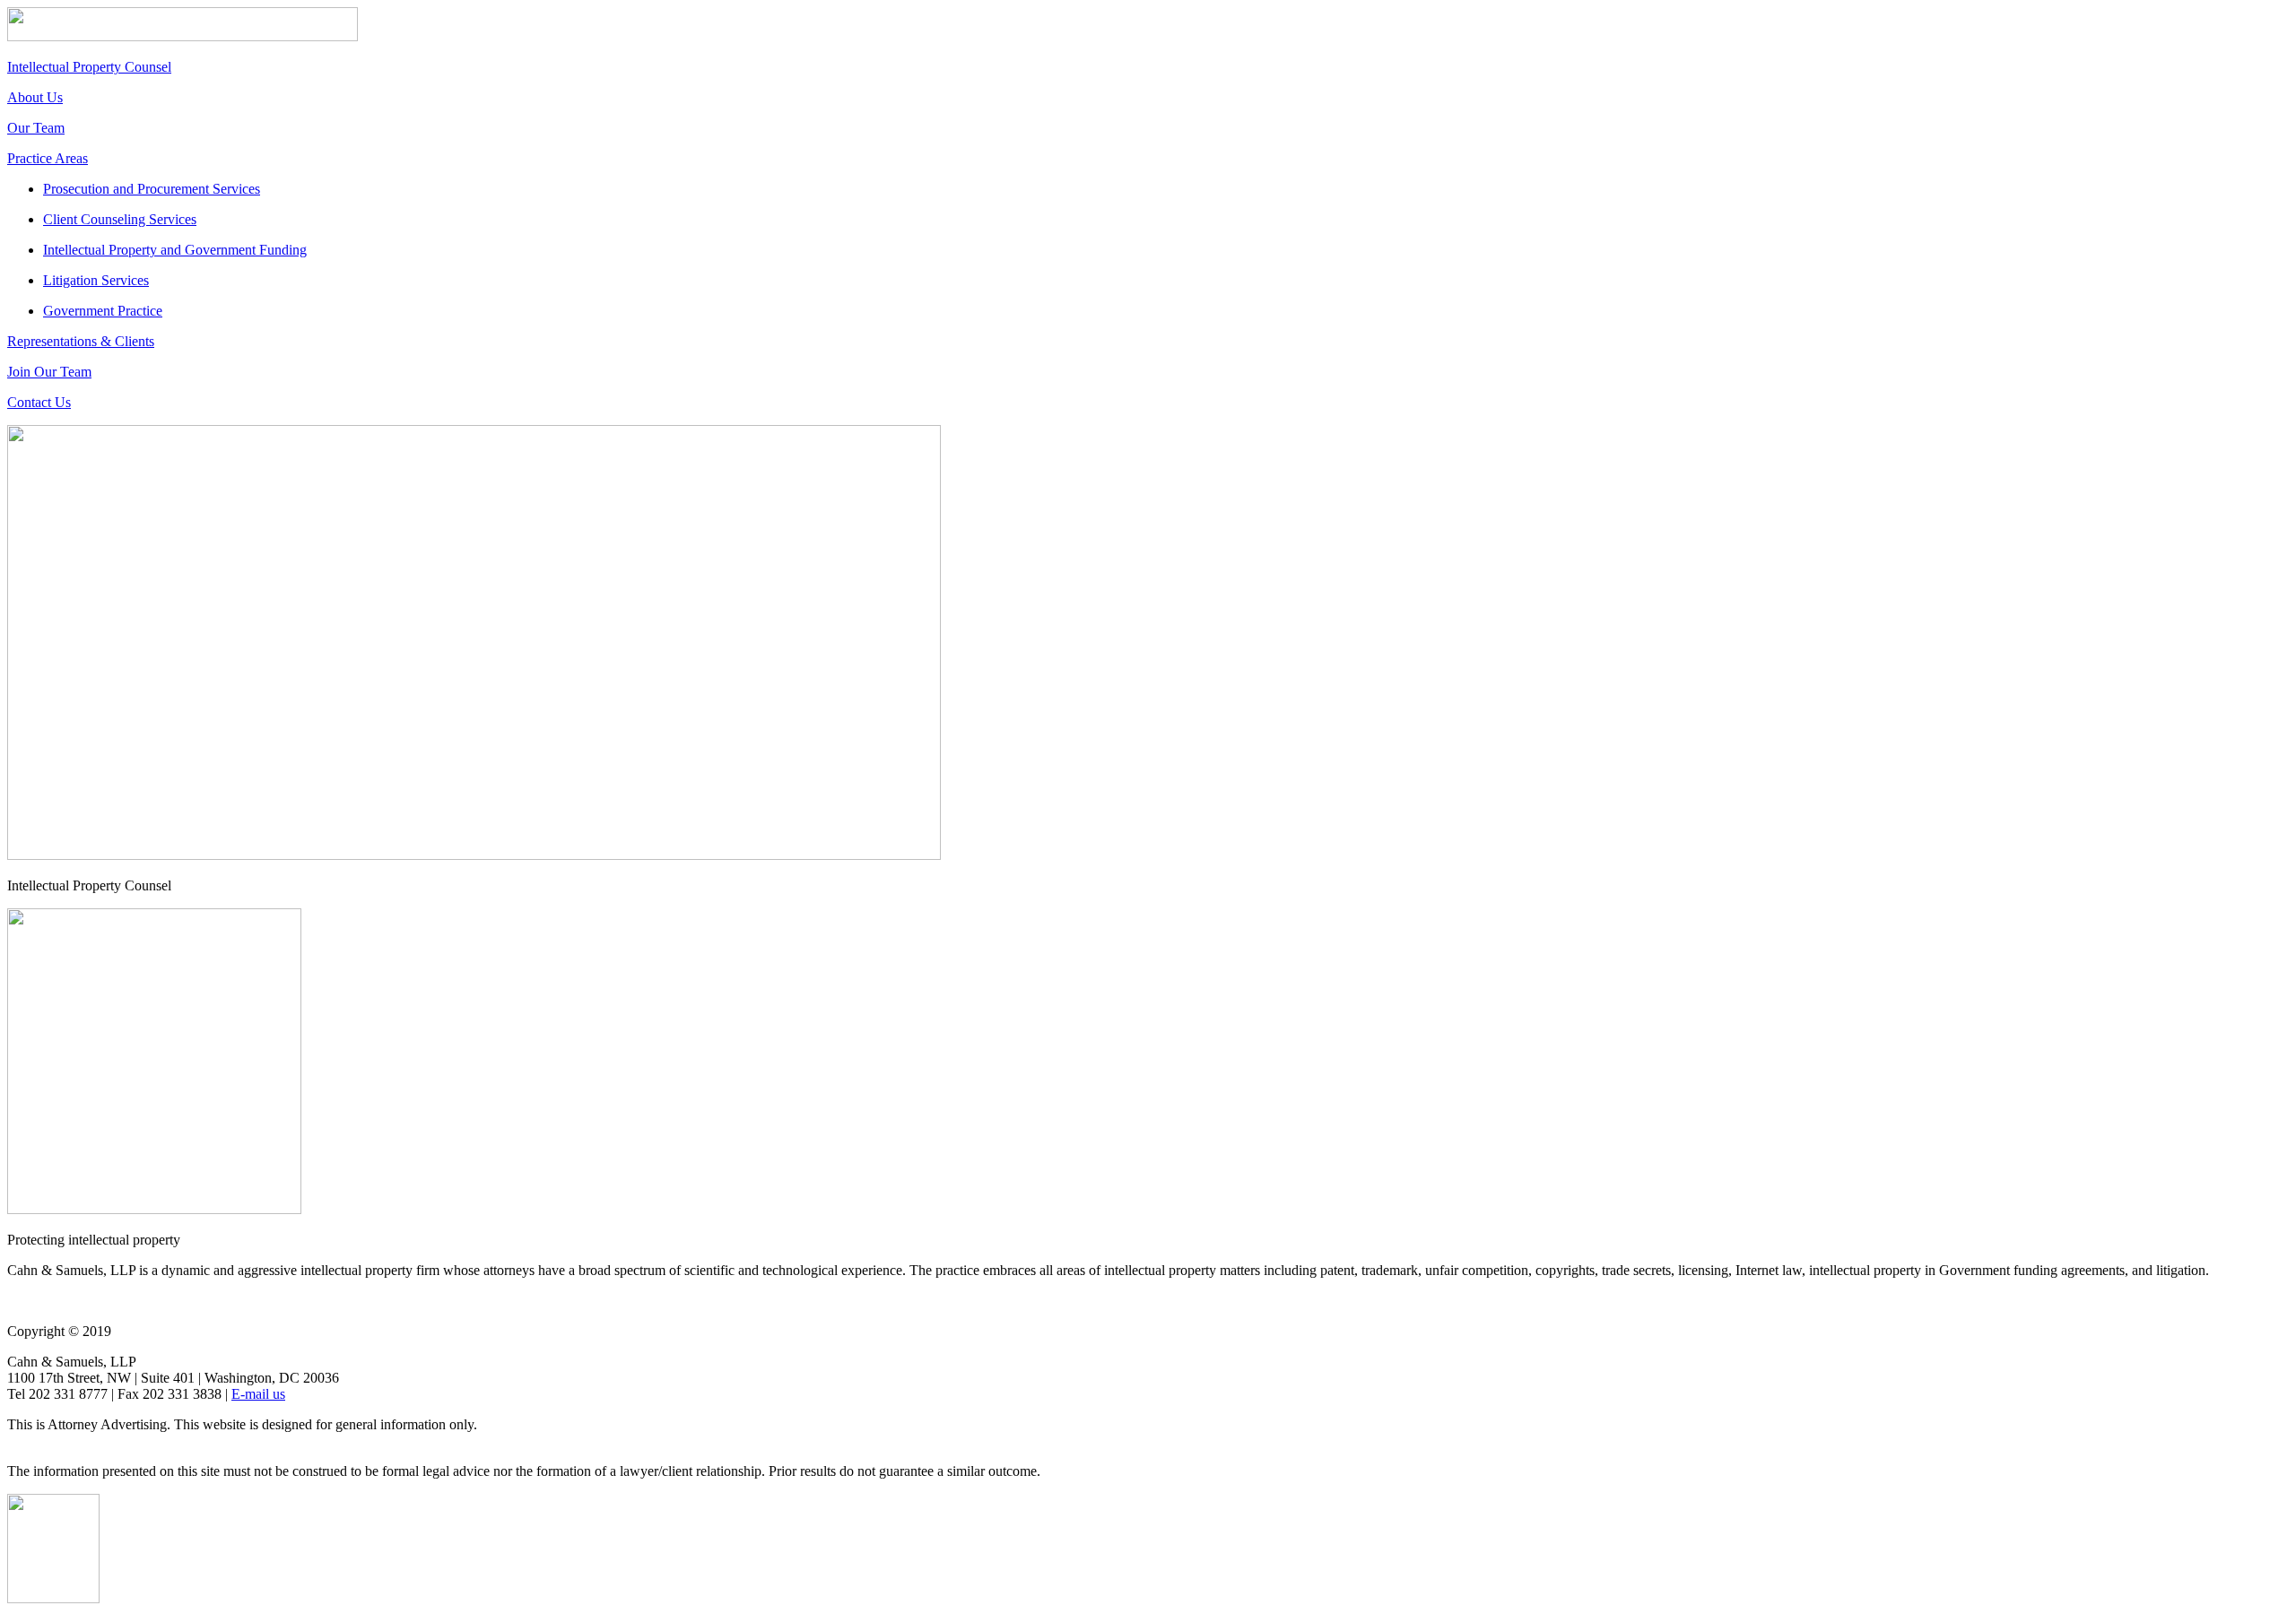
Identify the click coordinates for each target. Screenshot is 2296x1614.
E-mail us (258, 1394)
